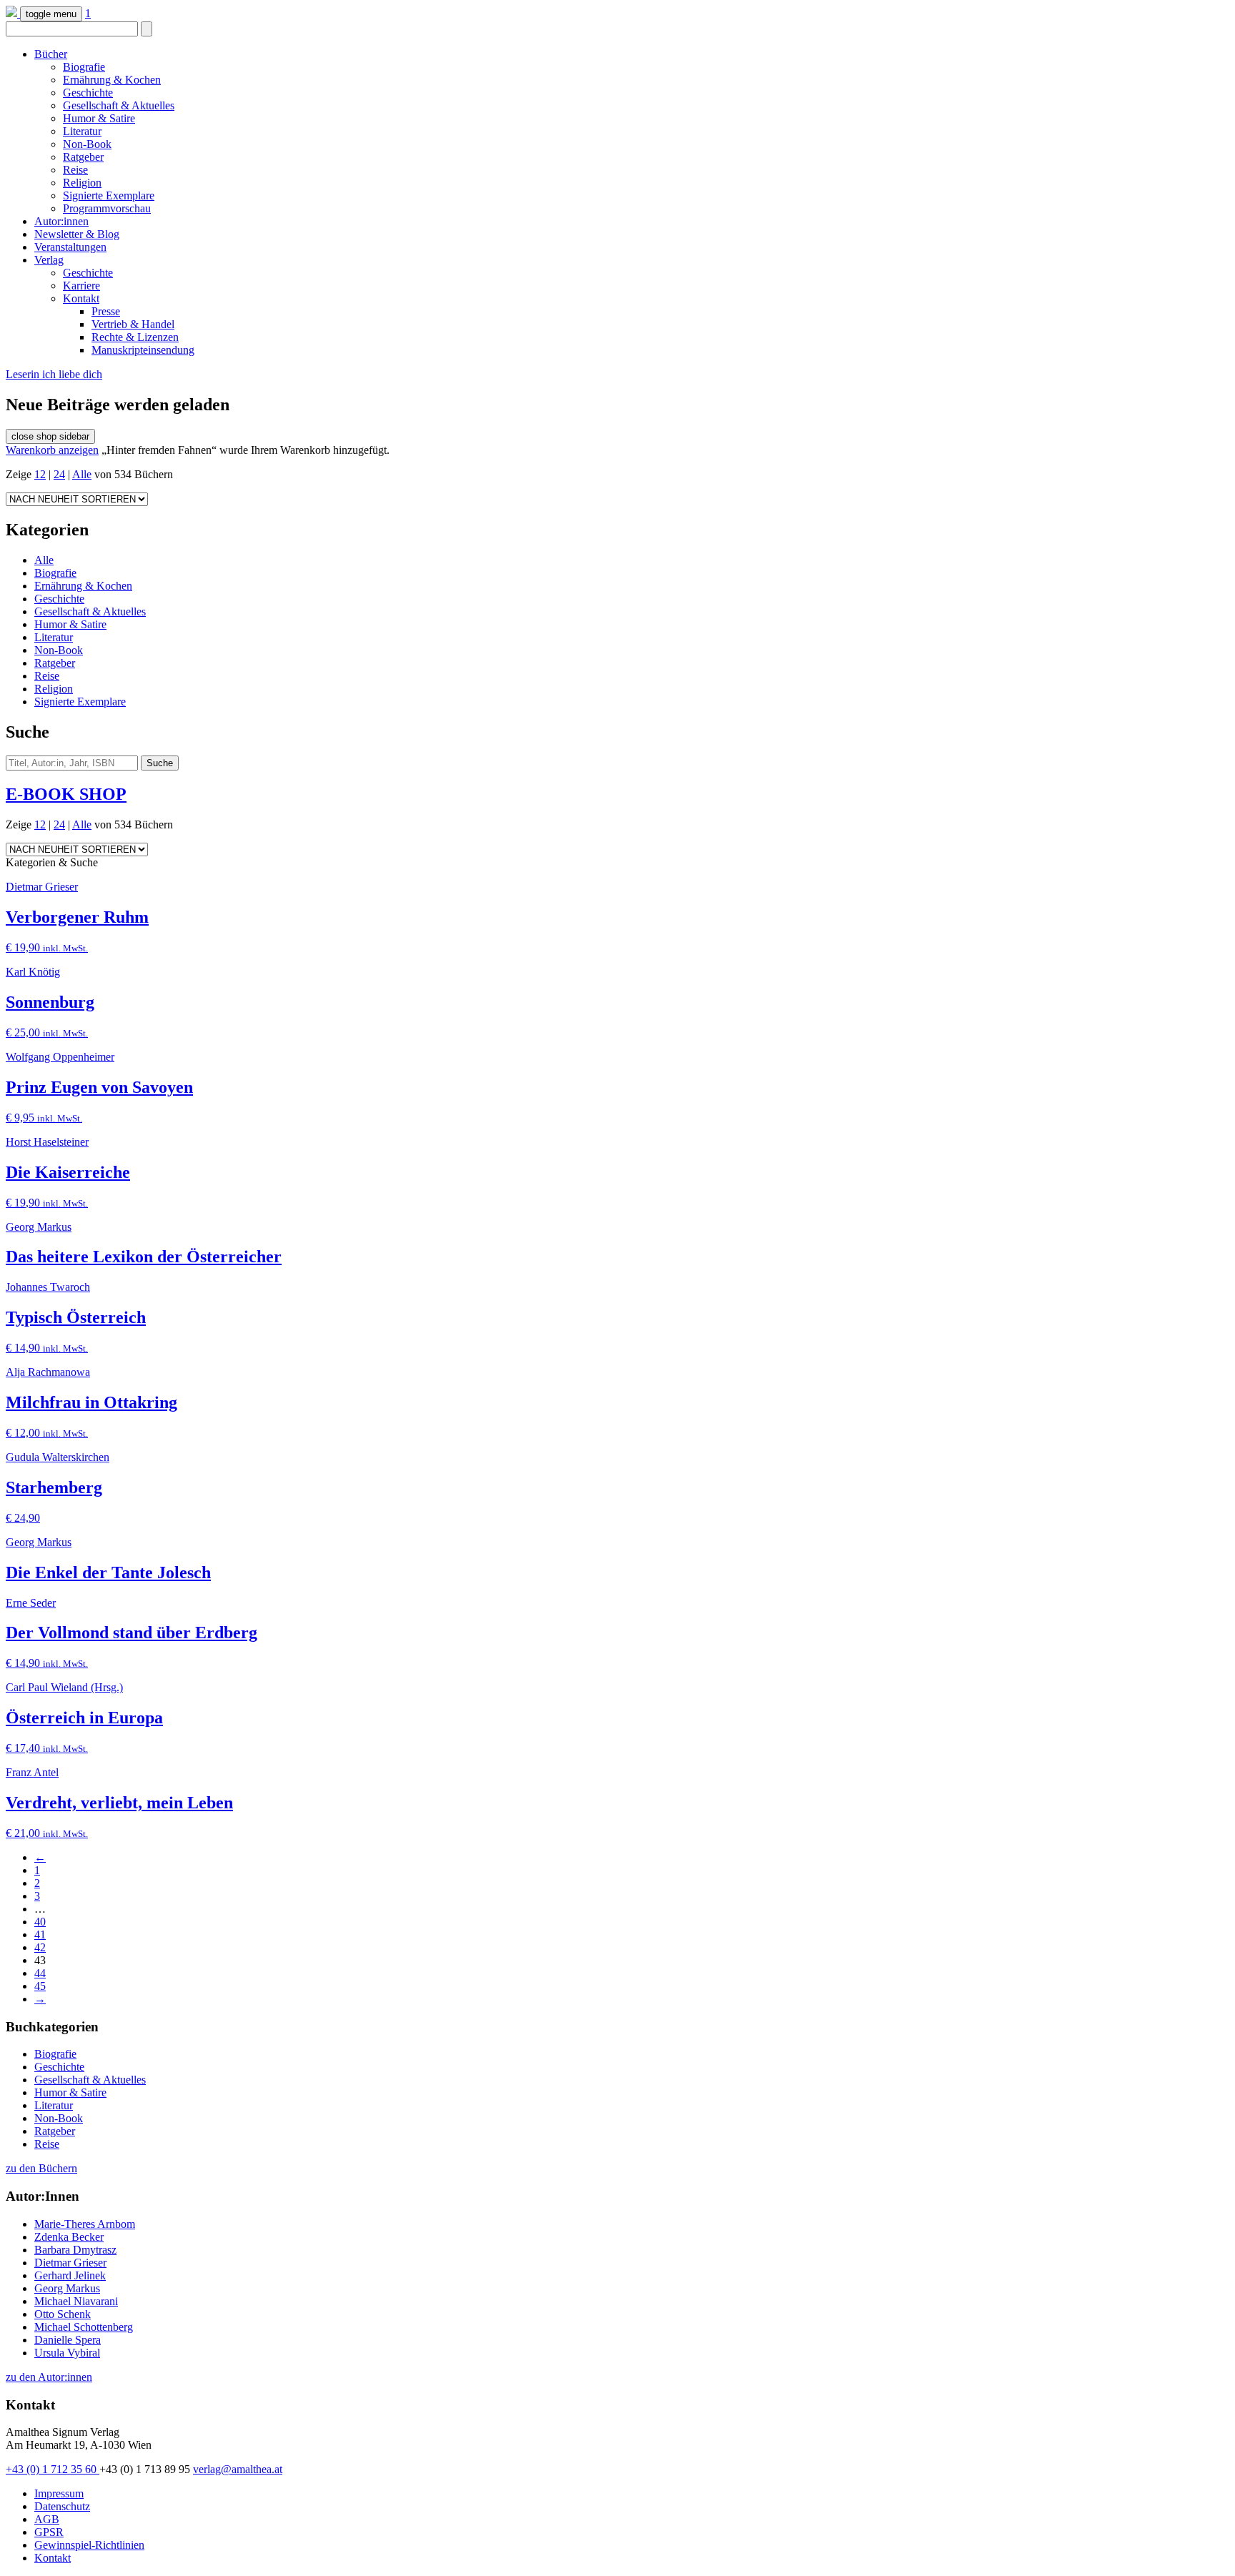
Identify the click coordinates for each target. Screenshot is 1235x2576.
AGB (47, 2519)
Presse (106, 311)
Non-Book (87, 144)
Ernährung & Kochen (112, 80)
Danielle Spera (68, 2340)
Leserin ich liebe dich (54, 374)
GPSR (49, 2532)
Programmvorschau (107, 208)
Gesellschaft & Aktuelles (119, 105)
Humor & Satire (99, 118)
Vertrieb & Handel (133, 324)
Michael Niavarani (76, 2301)
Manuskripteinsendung (143, 350)
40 (40, 1922)
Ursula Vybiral (67, 2353)
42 (40, 1947)
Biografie (84, 67)
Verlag (49, 260)
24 (59, 474)
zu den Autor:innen (49, 2377)
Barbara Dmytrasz (75, 2250)
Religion (82, 183)
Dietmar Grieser (70, 2263)
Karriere (81, 286)
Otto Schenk (63, 2314)
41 (40, 1935)
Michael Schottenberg (84, 2327)
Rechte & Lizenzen (135, 337)
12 (40, 474)
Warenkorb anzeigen (52, 450)
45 (40, 1986)
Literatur (82, 131)
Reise (75, 170)
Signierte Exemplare (109, 195)
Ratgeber (83, 157)
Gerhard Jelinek (70, 2275)
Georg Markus (67, 2288)
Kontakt (81, 298)
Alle (82, 474)
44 (40, 1973)
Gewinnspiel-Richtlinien (89, 2545)
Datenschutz (62, 2506)
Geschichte (88, 93)
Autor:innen (61, 221)
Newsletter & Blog (77, 234)
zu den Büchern (41, 2168)
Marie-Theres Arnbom (85, 2224)
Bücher (51, 54)
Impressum (59, 2493)
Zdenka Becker (69, 2237)
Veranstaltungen (70, 247)
